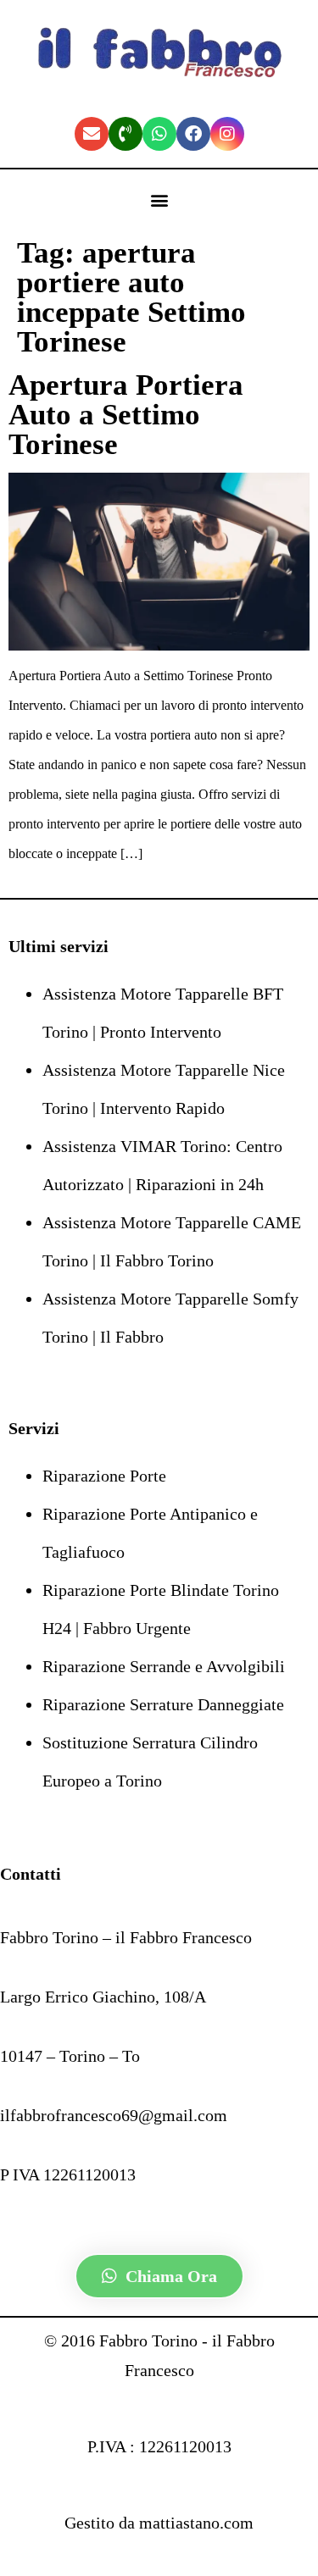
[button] (159, 200)
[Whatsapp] (159, 134)
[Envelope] (92, 134)
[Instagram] (227, 134)
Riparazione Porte (104, 1476)
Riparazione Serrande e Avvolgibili (164, 1666)
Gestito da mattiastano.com (159, 2523)
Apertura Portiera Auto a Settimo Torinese (126, 415)
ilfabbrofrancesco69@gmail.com (114, 2115)
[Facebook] (193, 134)
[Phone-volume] (126, 134)
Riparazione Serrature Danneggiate (163, 1704)
